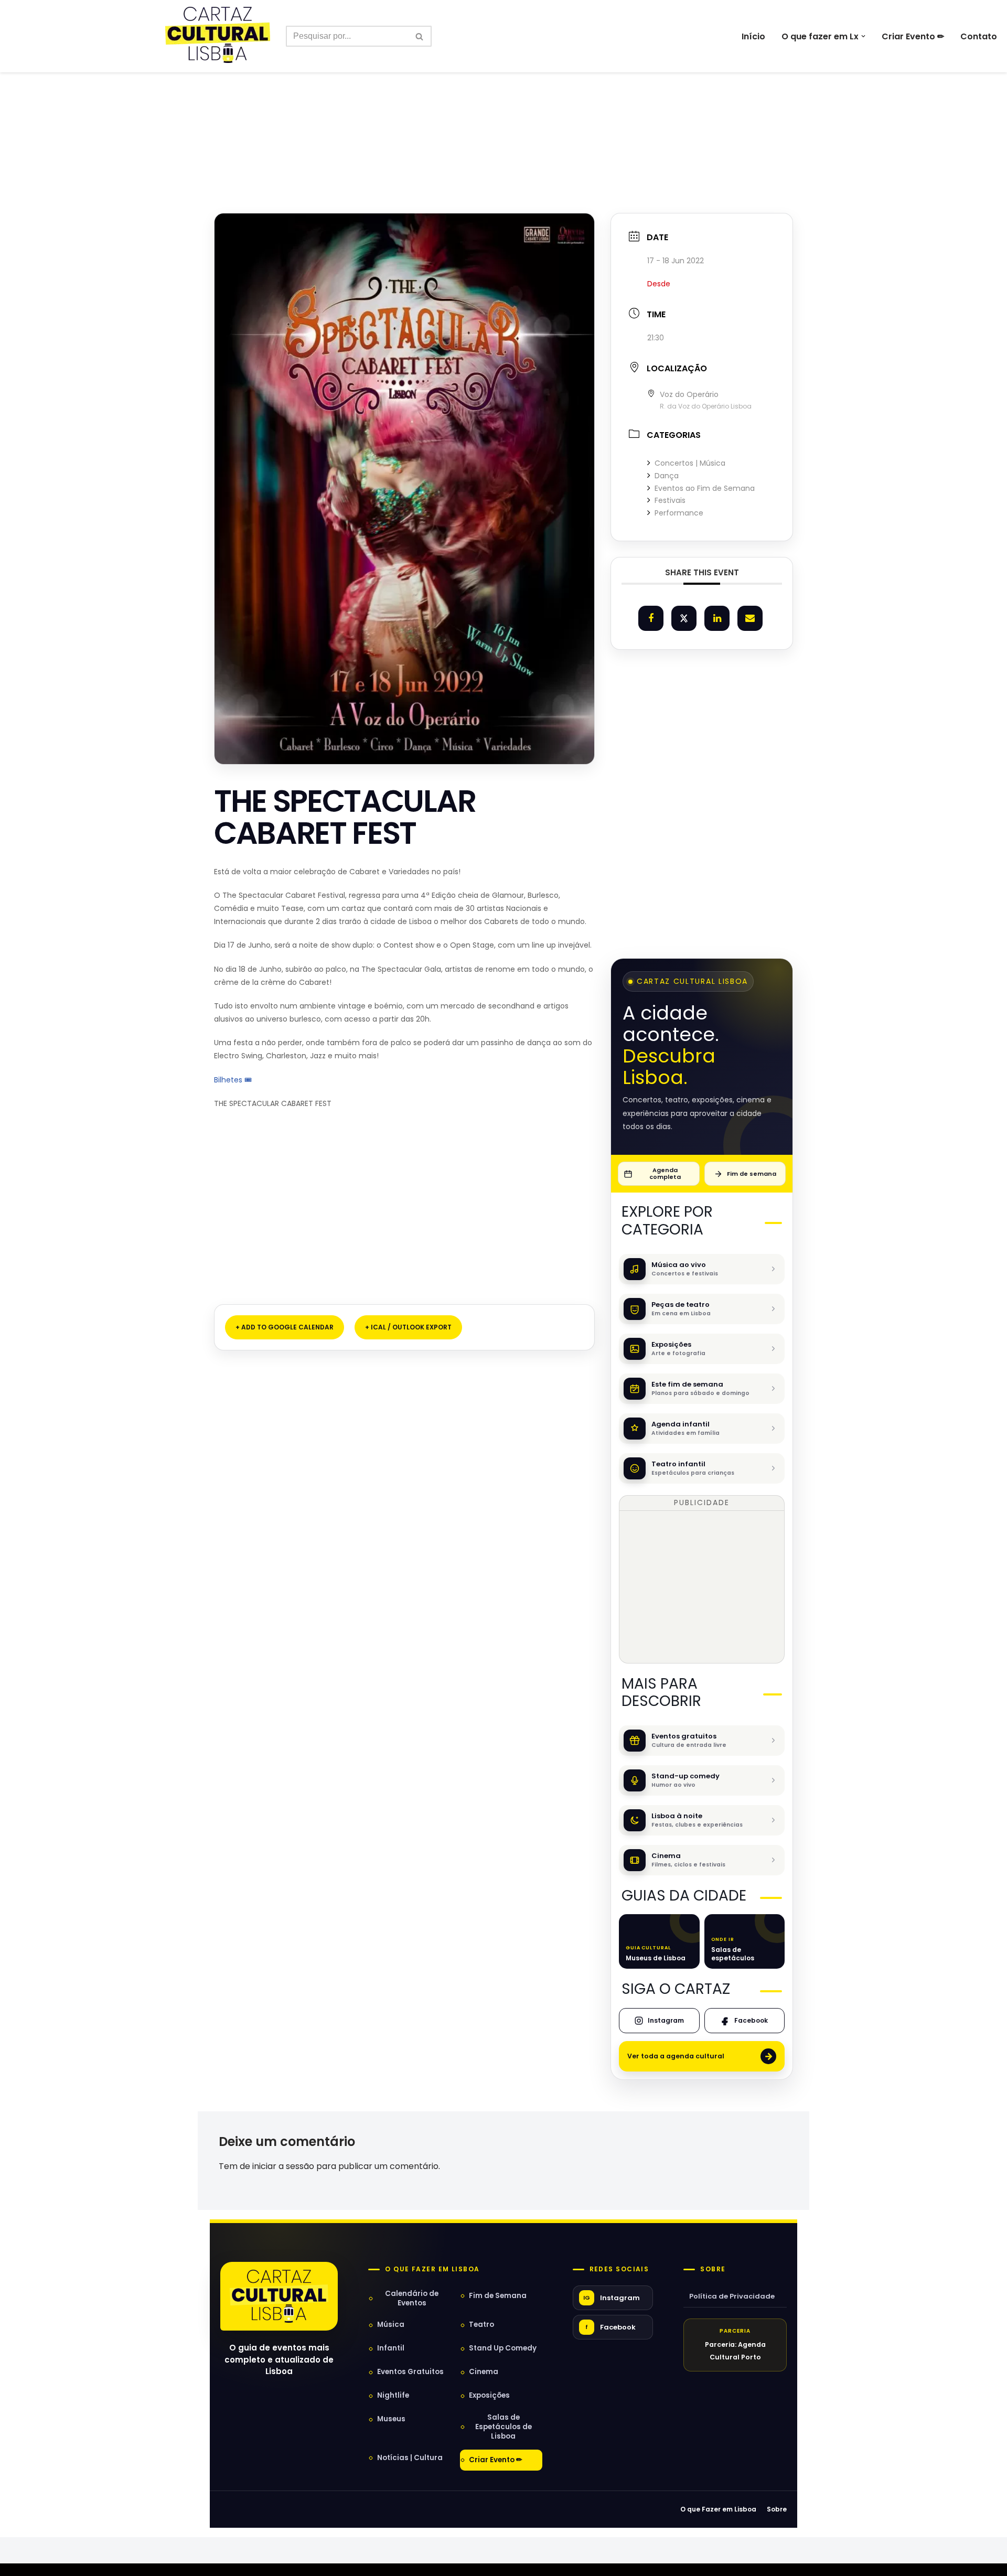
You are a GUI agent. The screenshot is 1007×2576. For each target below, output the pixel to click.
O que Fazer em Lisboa (718, 2509)
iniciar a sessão (283, 2166)
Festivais (670, 500)
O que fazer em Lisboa (432, 2269)
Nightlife (393, 2395)
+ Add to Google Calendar (285, 1327)
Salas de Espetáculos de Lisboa (504, 2427)
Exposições (489, 2395)
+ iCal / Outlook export (408, 1327)
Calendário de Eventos (412, 2298)
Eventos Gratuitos (410, 2372)
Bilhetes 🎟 (234, 1080)
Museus (391, 2419)
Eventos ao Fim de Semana (705, 488)
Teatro (481, 2325)
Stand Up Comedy (503, 2348)
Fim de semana (752, 1174)
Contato (979, 36)
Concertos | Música (690, 463)
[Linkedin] (717, 618)
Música (391, 2325)
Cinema (484, 2372)
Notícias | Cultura (410, 2458)
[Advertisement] (504, 120)
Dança (667, 476)
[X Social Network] (684, 618)
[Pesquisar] (420, 36)
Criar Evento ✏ (913, 36)
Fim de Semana (498, 2296)
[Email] (750, 618)
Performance (679, 513)
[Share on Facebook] (651, 618)
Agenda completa (665, 1173)
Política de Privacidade (732, 2296)
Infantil (391, 2348)
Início (753, 36)
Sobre (713, 2269)
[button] (863, 36)
